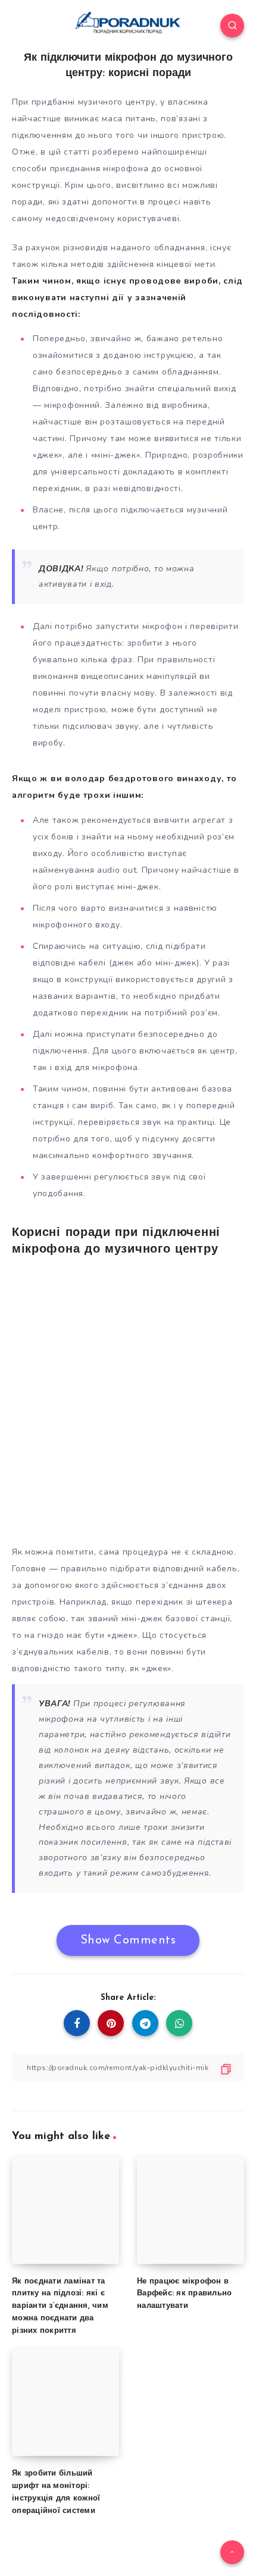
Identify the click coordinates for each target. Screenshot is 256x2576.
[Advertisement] (128, 1399)
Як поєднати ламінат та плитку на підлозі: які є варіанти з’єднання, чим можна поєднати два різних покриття (60, 2306)
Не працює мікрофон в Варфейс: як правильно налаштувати (184, 2294)
